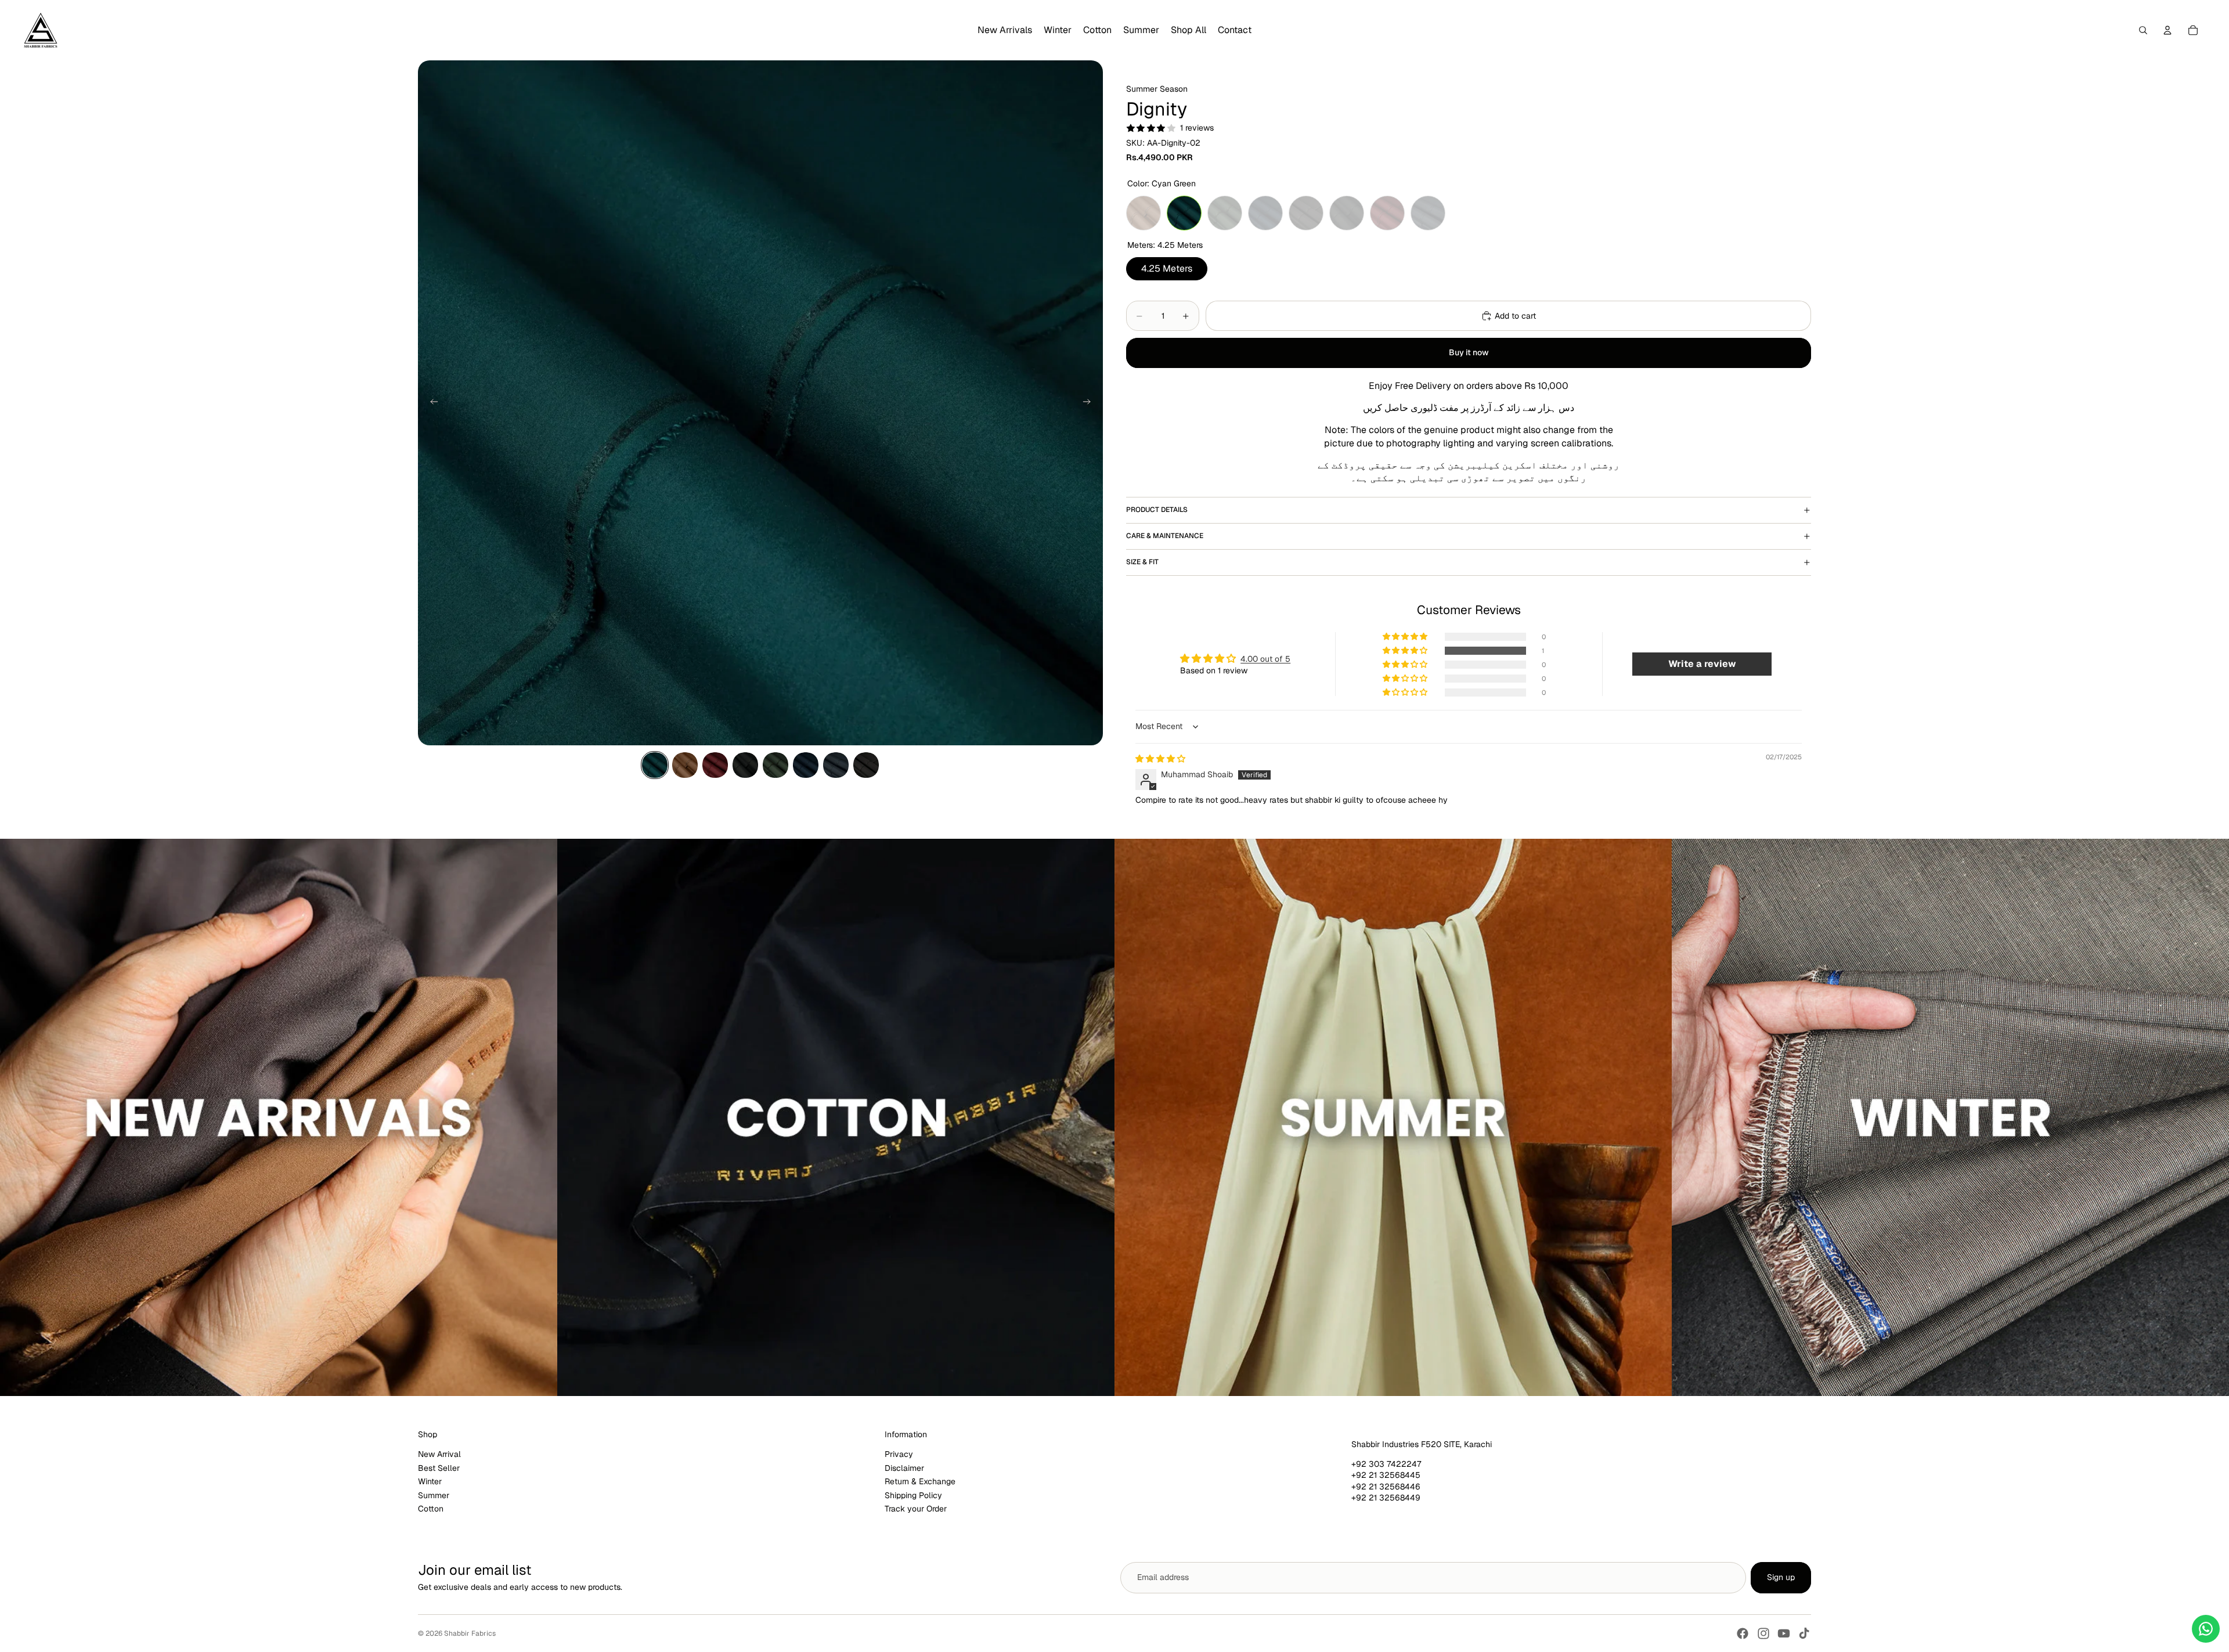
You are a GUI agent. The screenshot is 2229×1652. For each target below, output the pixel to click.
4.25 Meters (1167, 266)
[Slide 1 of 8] (655, 765)
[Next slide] (1090, 403)
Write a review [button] (1702, 664)
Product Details (1157, 510)
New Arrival (439, 1454)
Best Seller (439, 1468)
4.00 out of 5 (1265, 659)
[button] (1406, 651)
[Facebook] (1743, 1633)
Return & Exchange (920, 1481)
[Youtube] (1784, 1633)
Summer (434, 1495)
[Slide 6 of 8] (806, 765)
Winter (430, 1481)
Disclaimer (904, 1468)
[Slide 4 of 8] (745, 765)
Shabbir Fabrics (470, 1633)
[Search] (2143, 30)
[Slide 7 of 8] (836, 765)
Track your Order (916, 1509)
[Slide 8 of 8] (866, 765)
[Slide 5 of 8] (776, 765)
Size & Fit (1142, 562)
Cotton (431, 1509)
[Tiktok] (1804, 1633)
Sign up (1781, 1577)
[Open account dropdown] (2167, 30)
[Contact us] (2206, 1629)
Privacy (899, 1454)
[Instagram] (1763, 1633)
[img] (1160, 759)
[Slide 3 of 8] (715, 765)
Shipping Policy (913, 1495)
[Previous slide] (431, 403)
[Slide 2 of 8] (685, 765)
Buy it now (1469, 352)
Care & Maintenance (1165, 536)
